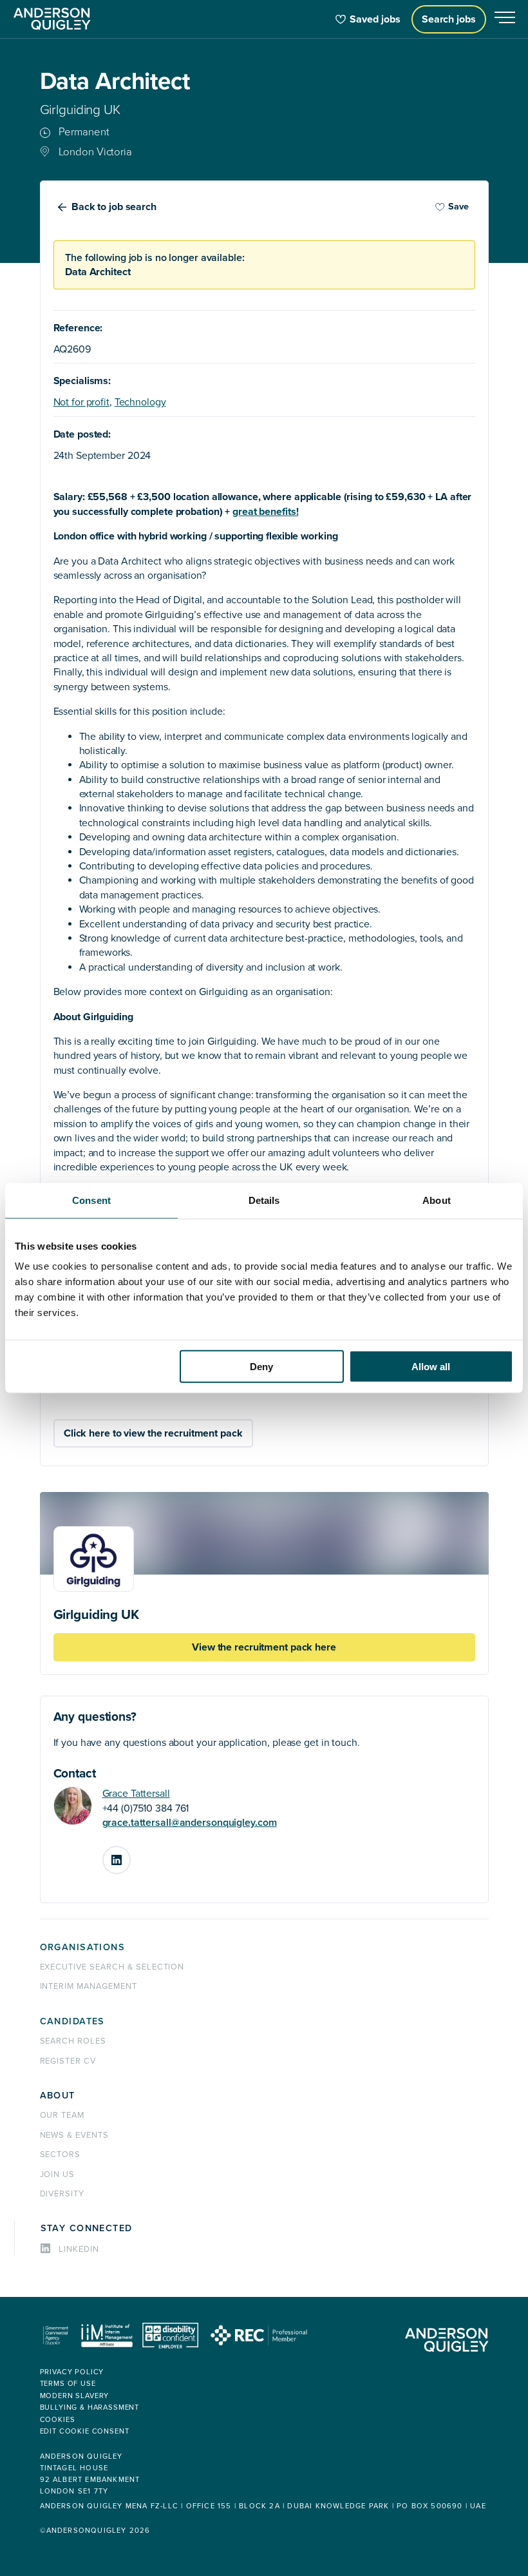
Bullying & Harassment (90, 2407)
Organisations (83, 1947)
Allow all (431, 1367)
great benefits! (265, 512)
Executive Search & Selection (112, 1967)
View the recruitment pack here (264, 1647)
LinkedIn (130, 1855)
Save (458, 207)
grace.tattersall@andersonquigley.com (190, 1823)
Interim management (89, 1986)
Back (114, 207)
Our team (62, 2115)
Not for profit (81, 402)
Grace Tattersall (136, 1794)
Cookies (58, 2420)
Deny (261, 1367)
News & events (74, 2135)
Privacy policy (72, 2372)
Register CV (68, 2061)
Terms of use (68, 2384)
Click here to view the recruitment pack (153, 1433)
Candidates (72, 2021)
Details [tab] (264, 1200)
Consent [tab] (91, 1200)
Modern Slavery (75, 2396)
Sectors (61, 2155)
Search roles (73, 2041)
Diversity (62, 2194)
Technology (140, 402)
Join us (58, 2174)
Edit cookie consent (85, 2431)
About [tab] (437, 1200)
